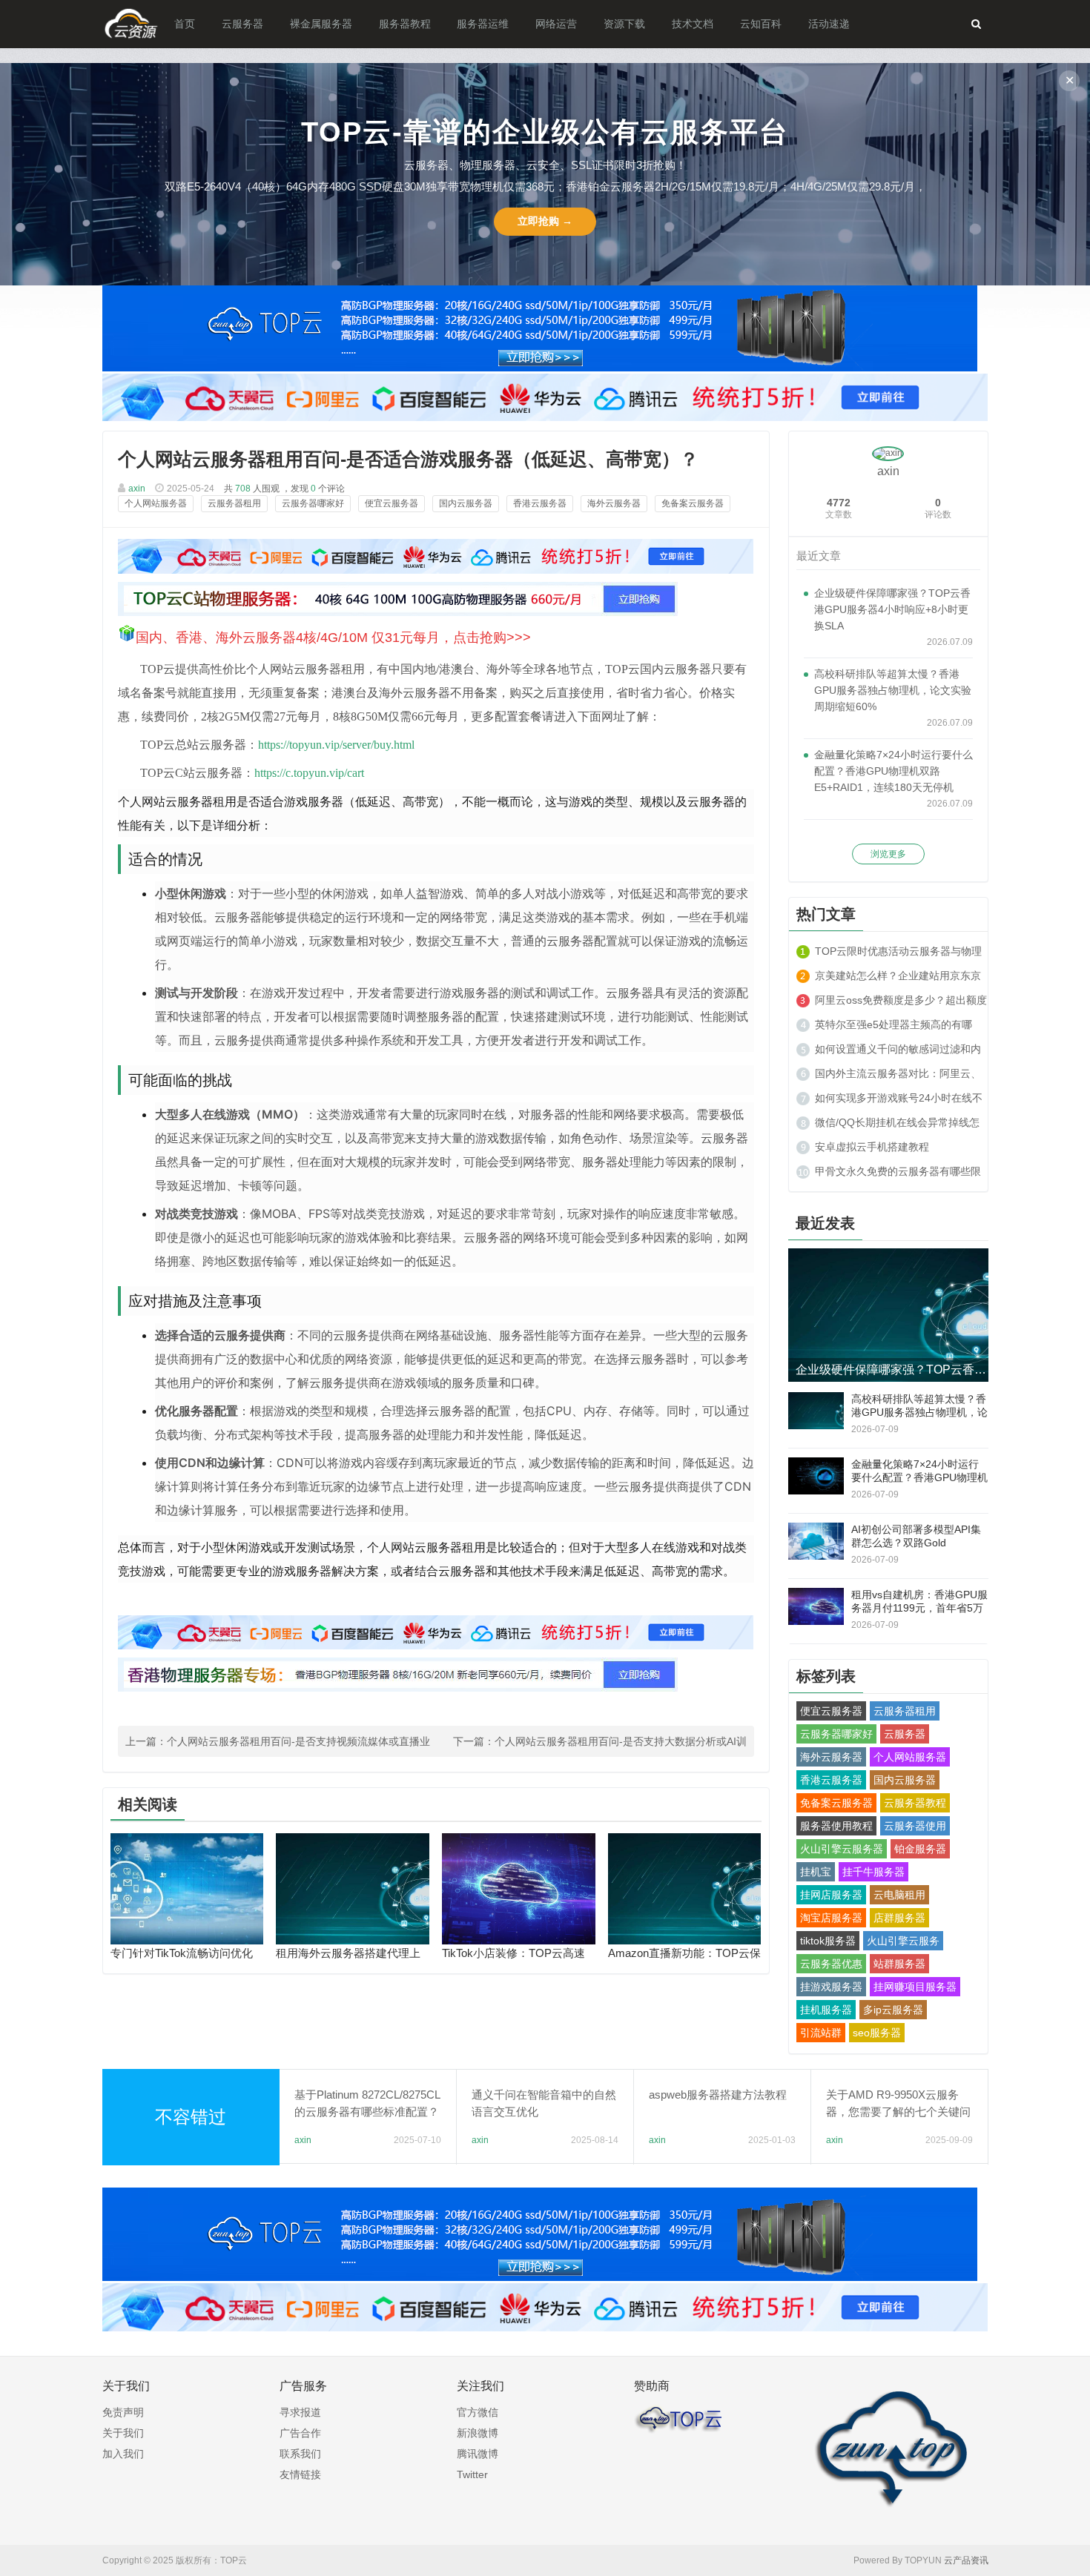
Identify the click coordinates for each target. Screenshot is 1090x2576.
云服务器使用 (915, 1826)
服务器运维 (483, 24)
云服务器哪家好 (313, 503)
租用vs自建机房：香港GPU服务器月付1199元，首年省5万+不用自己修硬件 (919, 1608)
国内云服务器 (466, 503)
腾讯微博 (478, 2454)
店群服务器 (899, 1918)
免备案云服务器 (693, 503)
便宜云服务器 (392, 503)
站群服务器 (899, 1964)
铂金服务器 (920, 1849)
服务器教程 (405, 24)
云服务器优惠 (831, 1964)
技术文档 (693, 24)
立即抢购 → (545, 221)
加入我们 (123, 2454)
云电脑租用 (899, 1895)
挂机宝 (816, 1872)
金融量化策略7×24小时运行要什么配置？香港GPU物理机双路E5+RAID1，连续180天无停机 (894, 771)
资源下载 (624, 24)
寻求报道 (300, 2412)
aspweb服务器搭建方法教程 (718, 2095)
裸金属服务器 (321, 24)
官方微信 (478, 2412)
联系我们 (300, 2454)
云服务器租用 (234, 503)
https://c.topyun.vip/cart (309, 773)
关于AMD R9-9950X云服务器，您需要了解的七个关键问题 (898, 2112)
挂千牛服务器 (873, 1872)
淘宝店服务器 (831, 1918)
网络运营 (556, 24)
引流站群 (821, 2033)
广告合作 (300, 2433)
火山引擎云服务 (903, 1941)
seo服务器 (877, 2033)
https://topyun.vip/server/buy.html (336, 745)
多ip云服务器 (893, 2010)
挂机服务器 (826, 2010)
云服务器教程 (915, 1803)
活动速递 (829, 24)
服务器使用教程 (836, 1826)
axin (137, 489)
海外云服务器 (614, 503)
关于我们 (123, 2433)
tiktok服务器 (828, 1941)
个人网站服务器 (156, 503)
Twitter (472, 2474)
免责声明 (123, 2412)
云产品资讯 (966, 2560)
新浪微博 (478, 2433)
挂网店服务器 (831, 1895)
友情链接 (300, 2474)
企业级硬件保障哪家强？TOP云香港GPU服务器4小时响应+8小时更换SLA (892, 609)
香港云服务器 (540, 503)
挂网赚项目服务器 (915, 1987)
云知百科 (761, 24)
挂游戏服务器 (831, 1987)
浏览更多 (888, 854)
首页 (185, 24)
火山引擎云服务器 (842, 1849)
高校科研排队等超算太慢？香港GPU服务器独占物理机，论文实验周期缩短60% (893, 690)
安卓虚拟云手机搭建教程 (872, 1147)
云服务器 (242, 24)
